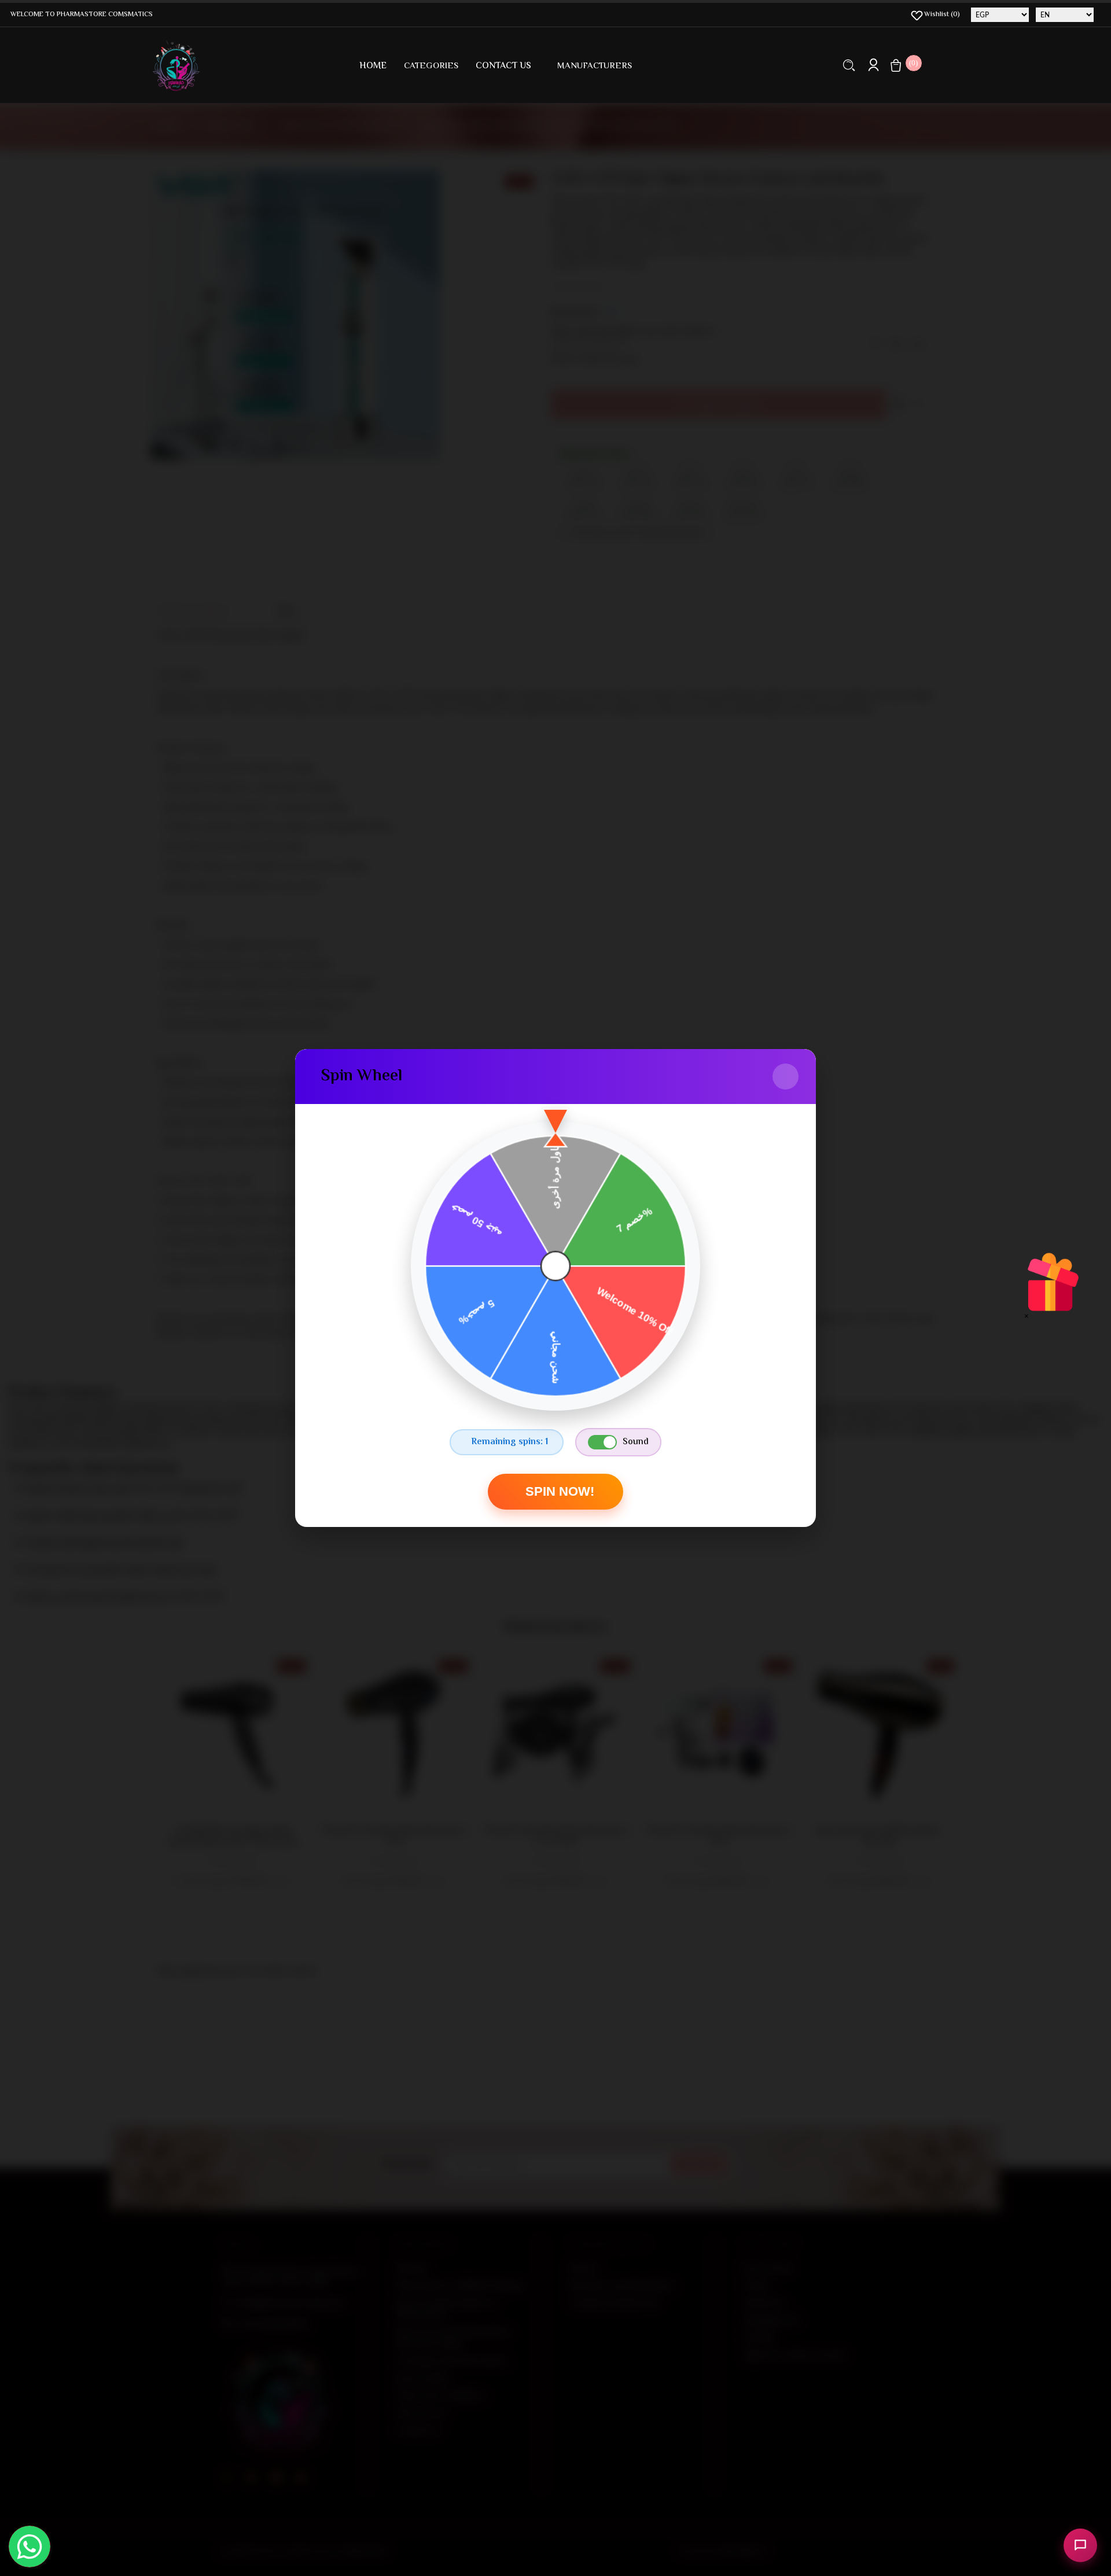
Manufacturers (595, 66)
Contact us (503, 66)
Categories (431, 66)
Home (373, 66)
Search (849, 65)
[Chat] (1080, 2545)
